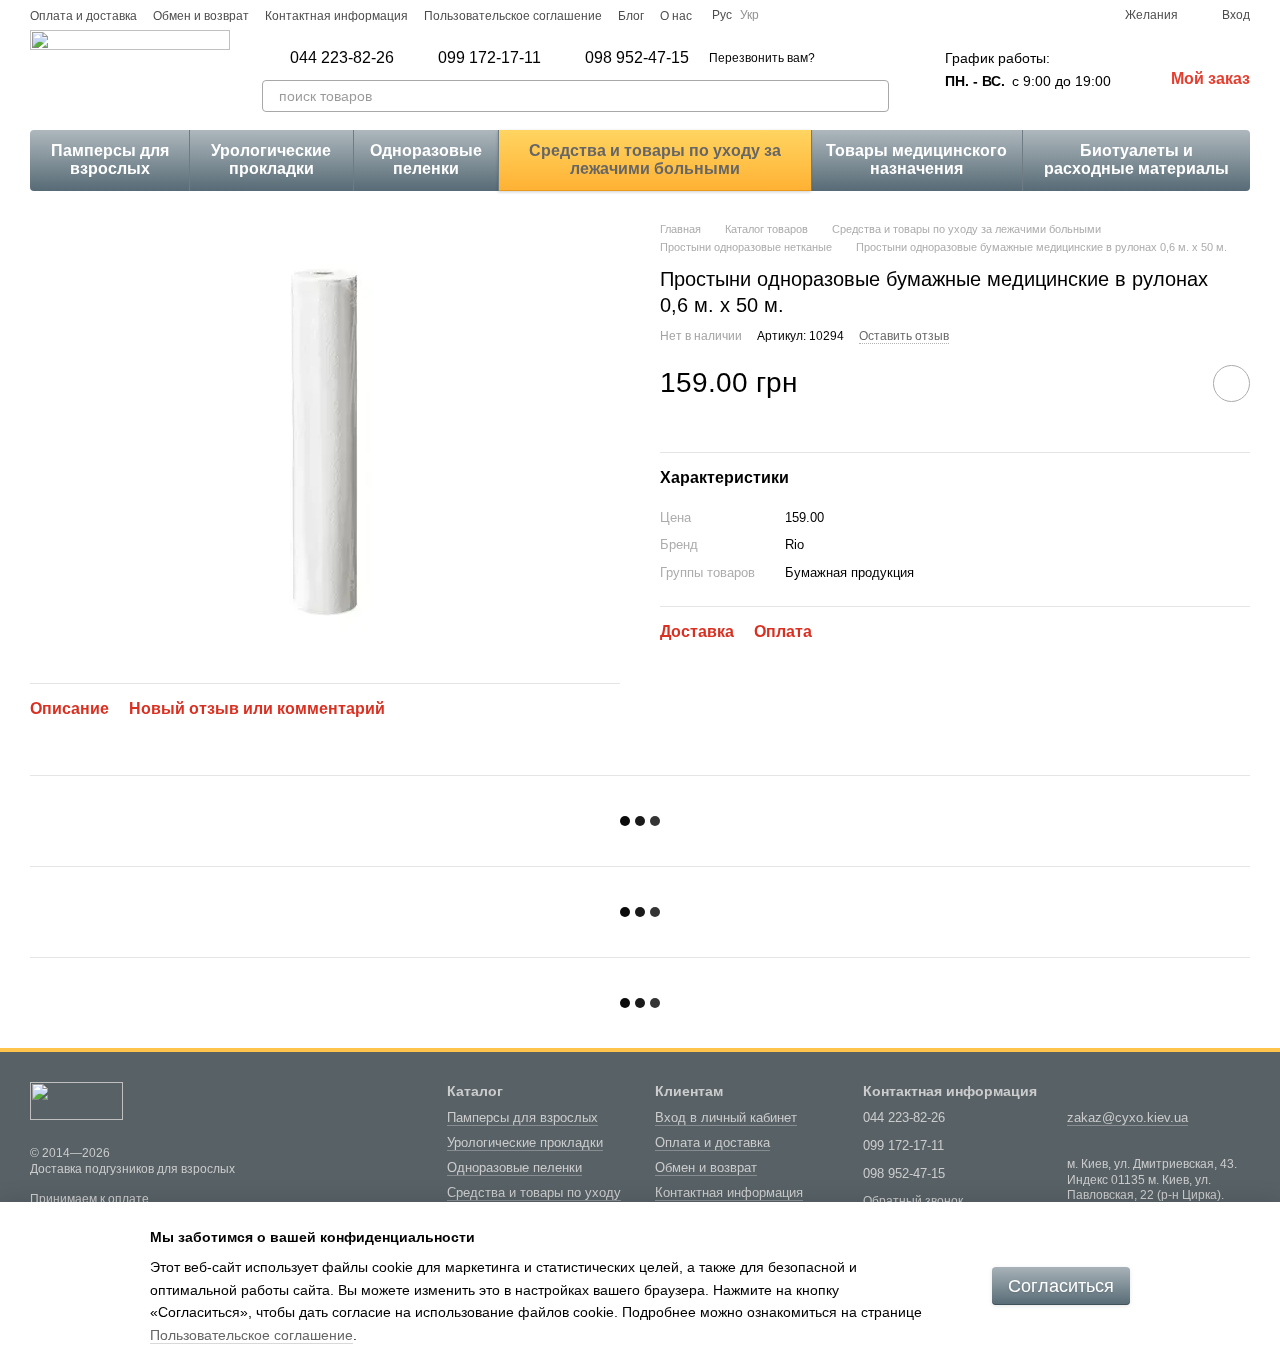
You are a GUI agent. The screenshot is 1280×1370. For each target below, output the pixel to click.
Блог (631, 16)
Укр (749, 15)
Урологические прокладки (271, 159)
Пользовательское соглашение (513, 16)
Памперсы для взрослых (110, 159)
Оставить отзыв (904, 336)
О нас (676, 16)
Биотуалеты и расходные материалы (1136, 159)
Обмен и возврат (201, 16)
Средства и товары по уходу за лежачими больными (655, 159)
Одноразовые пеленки (426, 159)
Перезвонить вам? (762, 58)
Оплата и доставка (83, 16)
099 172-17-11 (489, 58)
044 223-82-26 (342, 58)
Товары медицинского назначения (916, 159)
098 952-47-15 (637, 58)
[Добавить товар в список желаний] (1231, 383)
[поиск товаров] (873, 96)
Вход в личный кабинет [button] (726, 1117)
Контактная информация (336, 16)
